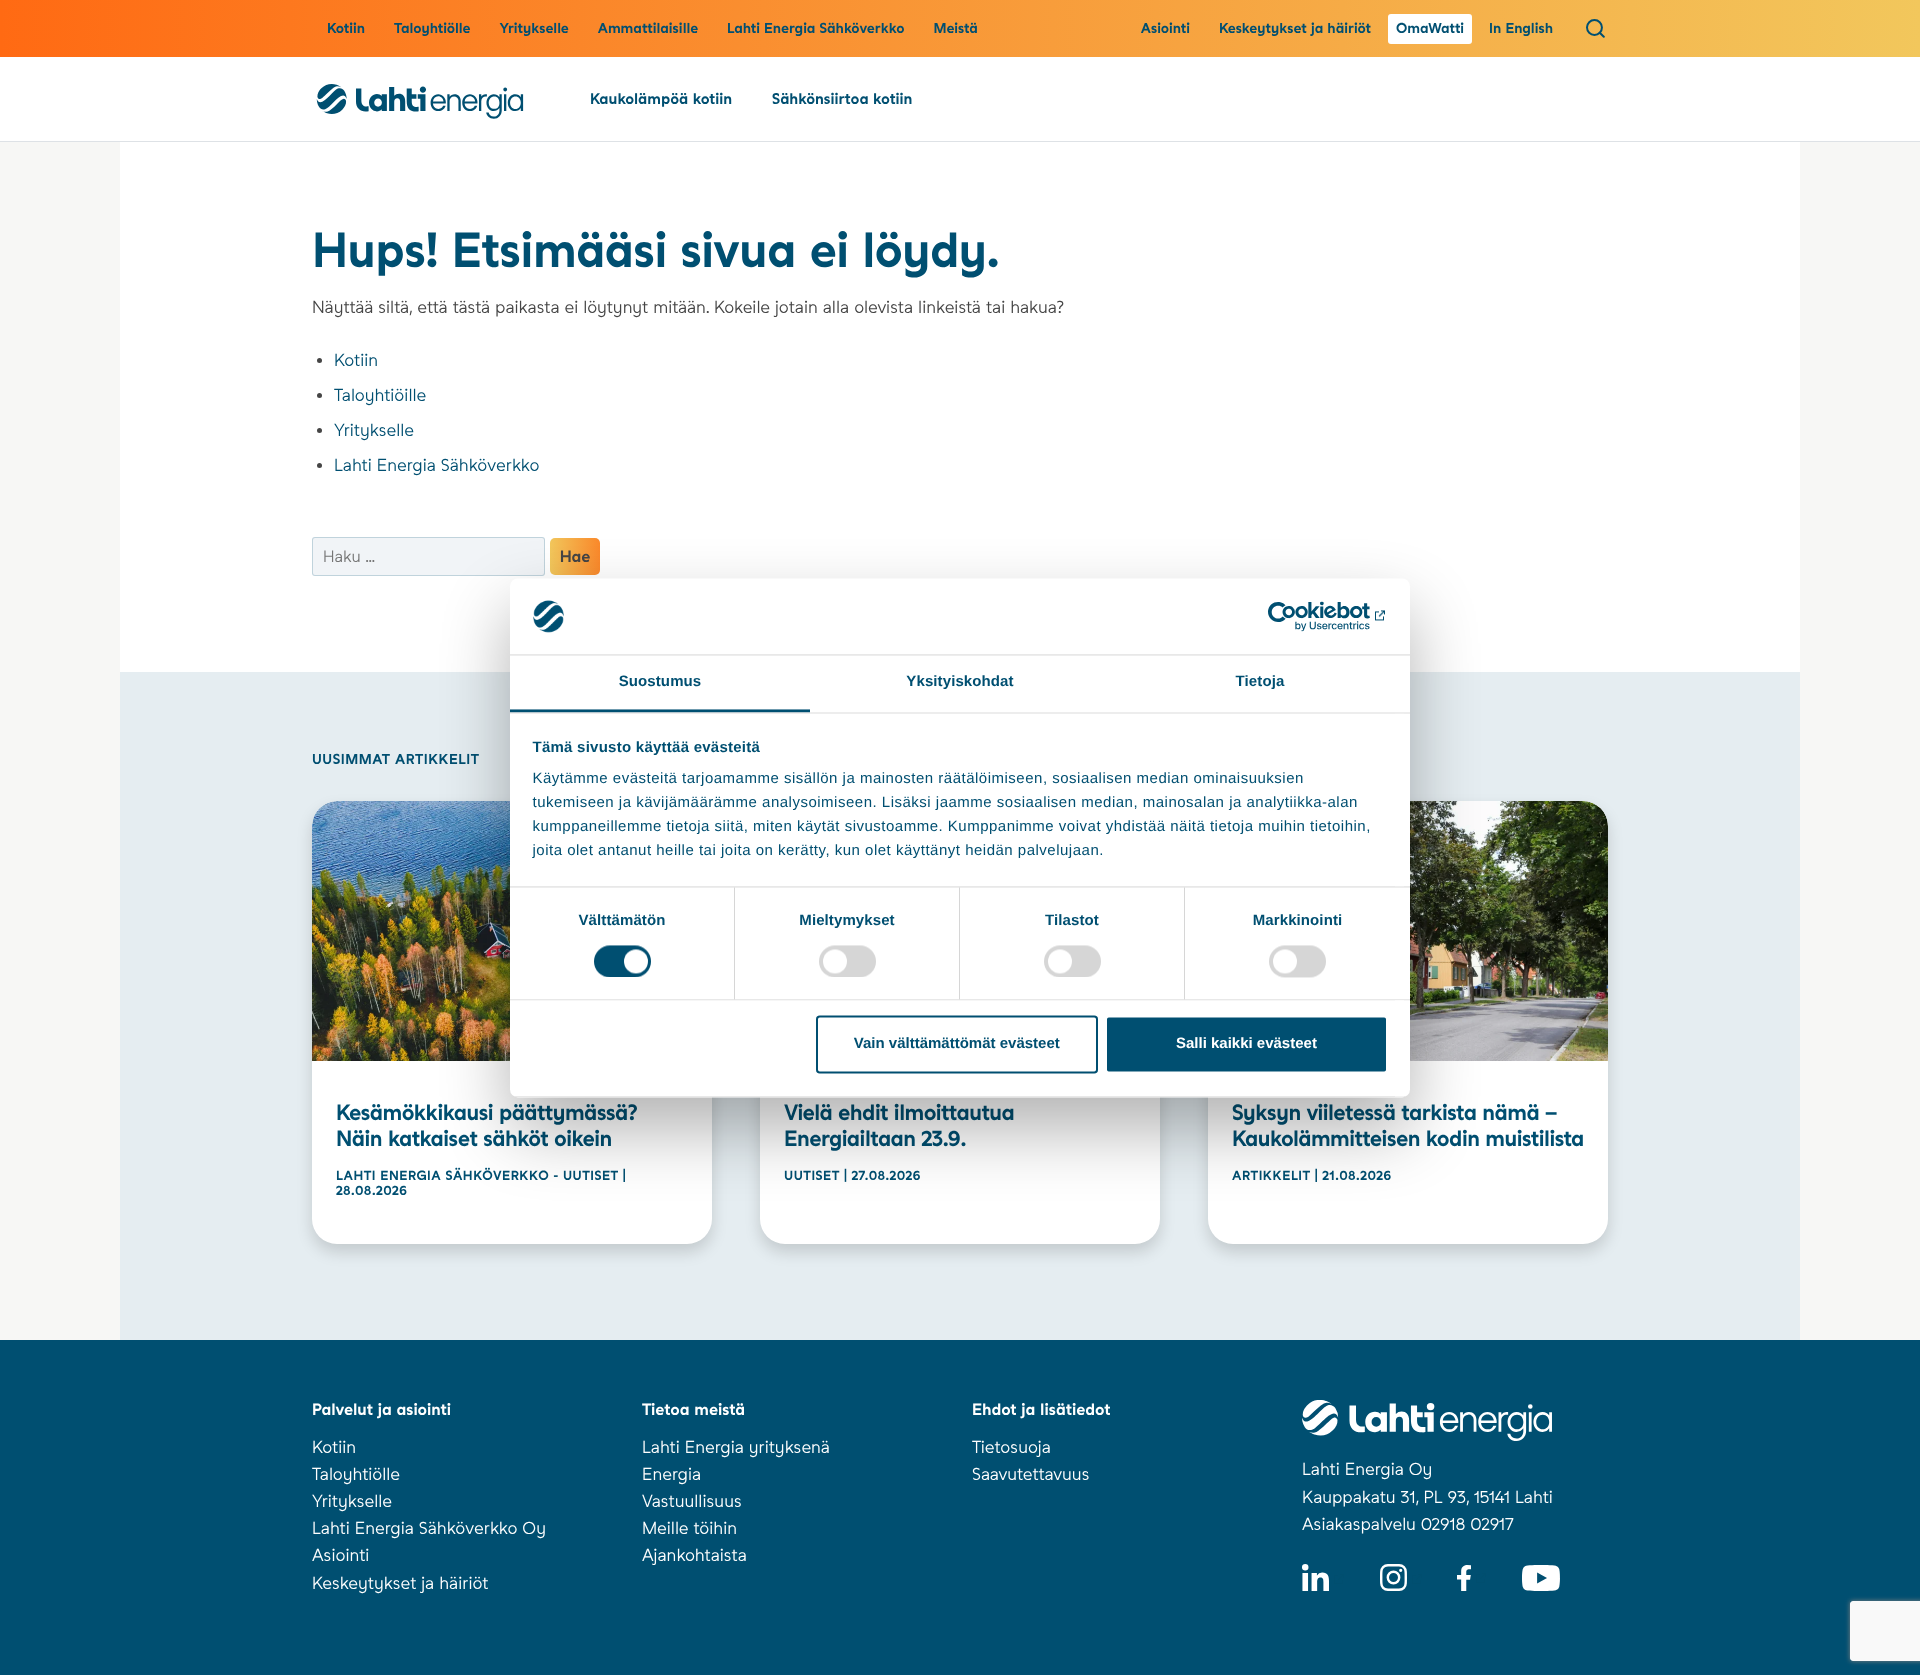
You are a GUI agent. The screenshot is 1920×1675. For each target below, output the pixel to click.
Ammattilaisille (648, 29)
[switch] (847, 961)
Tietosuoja (1011, 1448)
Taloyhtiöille (380, 396)
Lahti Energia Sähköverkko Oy (429, 1529)
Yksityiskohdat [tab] (959, 682)
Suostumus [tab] (660, 682)
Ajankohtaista (694, 1556)
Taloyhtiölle (432, 29)
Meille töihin (689, 1529)
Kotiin (346, 29)
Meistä (955, 29)
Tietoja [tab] (1260, 682)
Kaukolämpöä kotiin (661, 99)
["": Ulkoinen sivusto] (1300, 616)
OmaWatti (1430, 29)
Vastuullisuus (692, 1502)
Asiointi (1165, 29)
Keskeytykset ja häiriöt (1295, 29)
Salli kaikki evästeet (1246, 1044)
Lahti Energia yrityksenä (736, 1448)
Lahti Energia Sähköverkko (815, 29)
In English (1521, 29)
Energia (671, 1475)
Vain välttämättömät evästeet (957, 1044)
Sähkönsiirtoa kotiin (842, 99)
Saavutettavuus (1030, 1475)
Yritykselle (533, 29)
